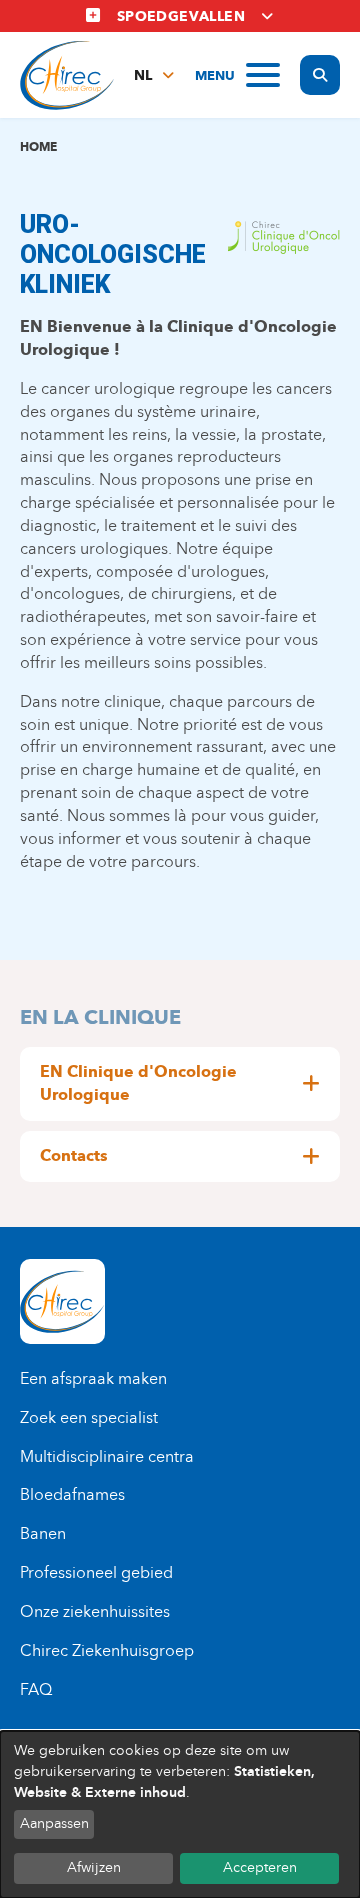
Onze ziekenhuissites (95, 1611)
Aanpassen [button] (54, 1823)
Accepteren (260, 1867)
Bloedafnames (72, 1494)
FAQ (36, 1689)
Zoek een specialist (89, 1417)
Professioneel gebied (96, 1572)
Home (38, 146)
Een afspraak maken (93, 1378)
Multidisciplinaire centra (107, 1456)
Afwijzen (94, 1867)
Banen (43, 1533)
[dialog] (180, 1814)
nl (143, 75)
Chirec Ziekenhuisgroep (107, 1650)
